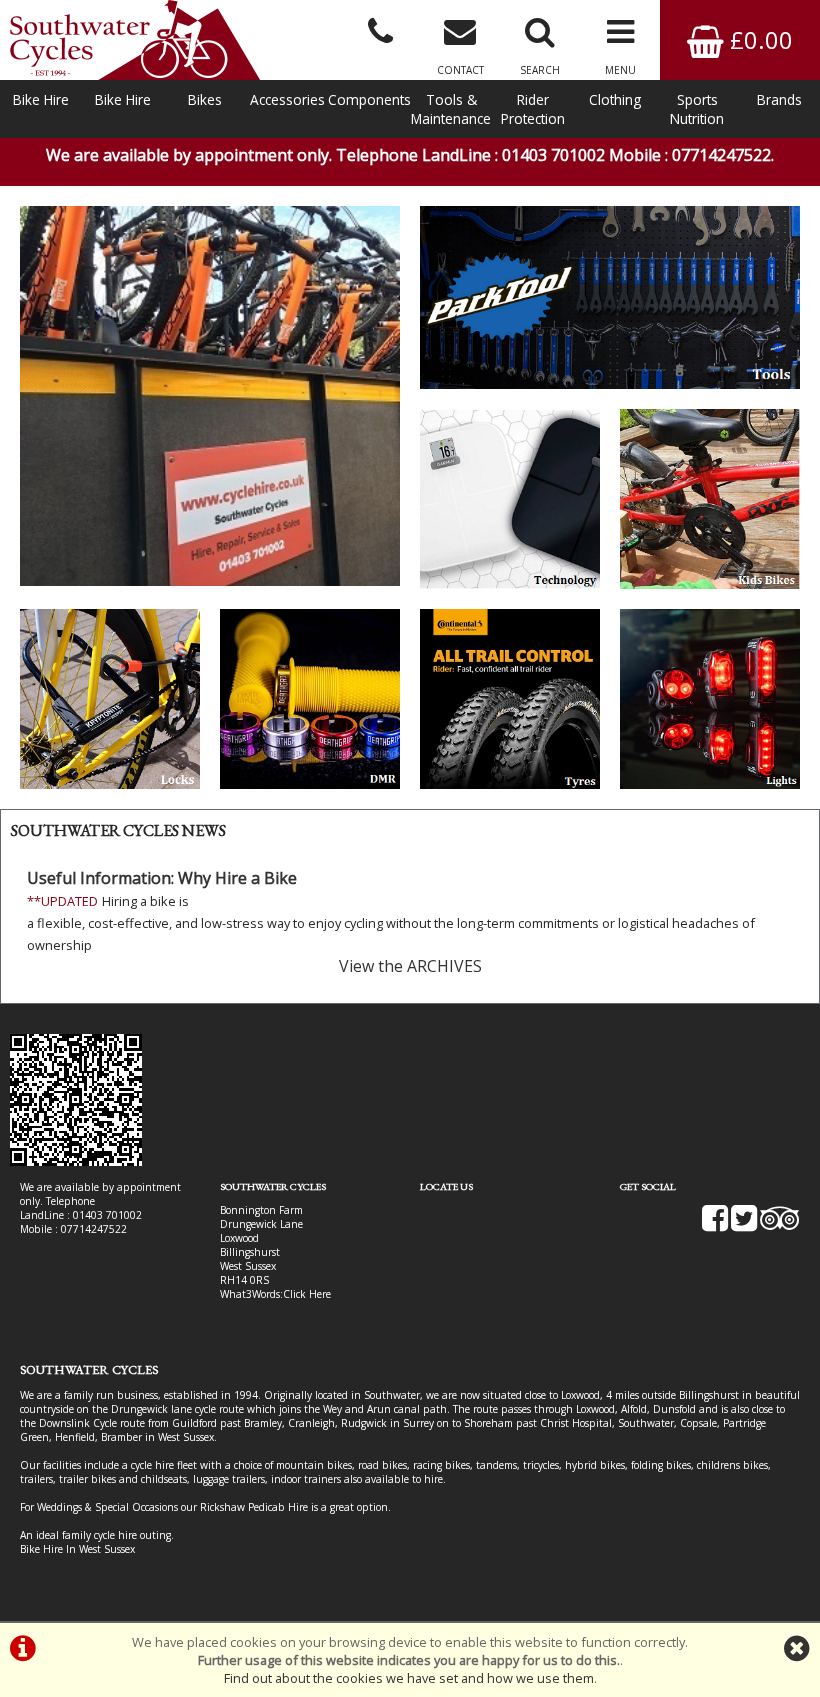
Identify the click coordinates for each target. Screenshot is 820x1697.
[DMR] (310, 699)
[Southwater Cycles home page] (135, 40)
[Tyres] (510, 699)
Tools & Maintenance (451, 109)
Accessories (287, 99)
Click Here (307, 1294)
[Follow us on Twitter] (744, 1225)
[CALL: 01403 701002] (380, 30)
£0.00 (758, 39)
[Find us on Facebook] (715, 1225)
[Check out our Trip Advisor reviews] (780, 1225)
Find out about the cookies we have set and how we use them (409, 1678)
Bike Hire (41, 99)
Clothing (615, 99)
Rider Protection (533, 109)
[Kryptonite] (110, 699)
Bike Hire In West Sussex (77, 1549)
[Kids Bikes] (710, 499)
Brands (779, 99)
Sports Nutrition (697, 109)
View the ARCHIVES (410, 966)
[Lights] (710, 699)
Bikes (205, 99)
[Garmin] (510, 499)
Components (369, 99)
